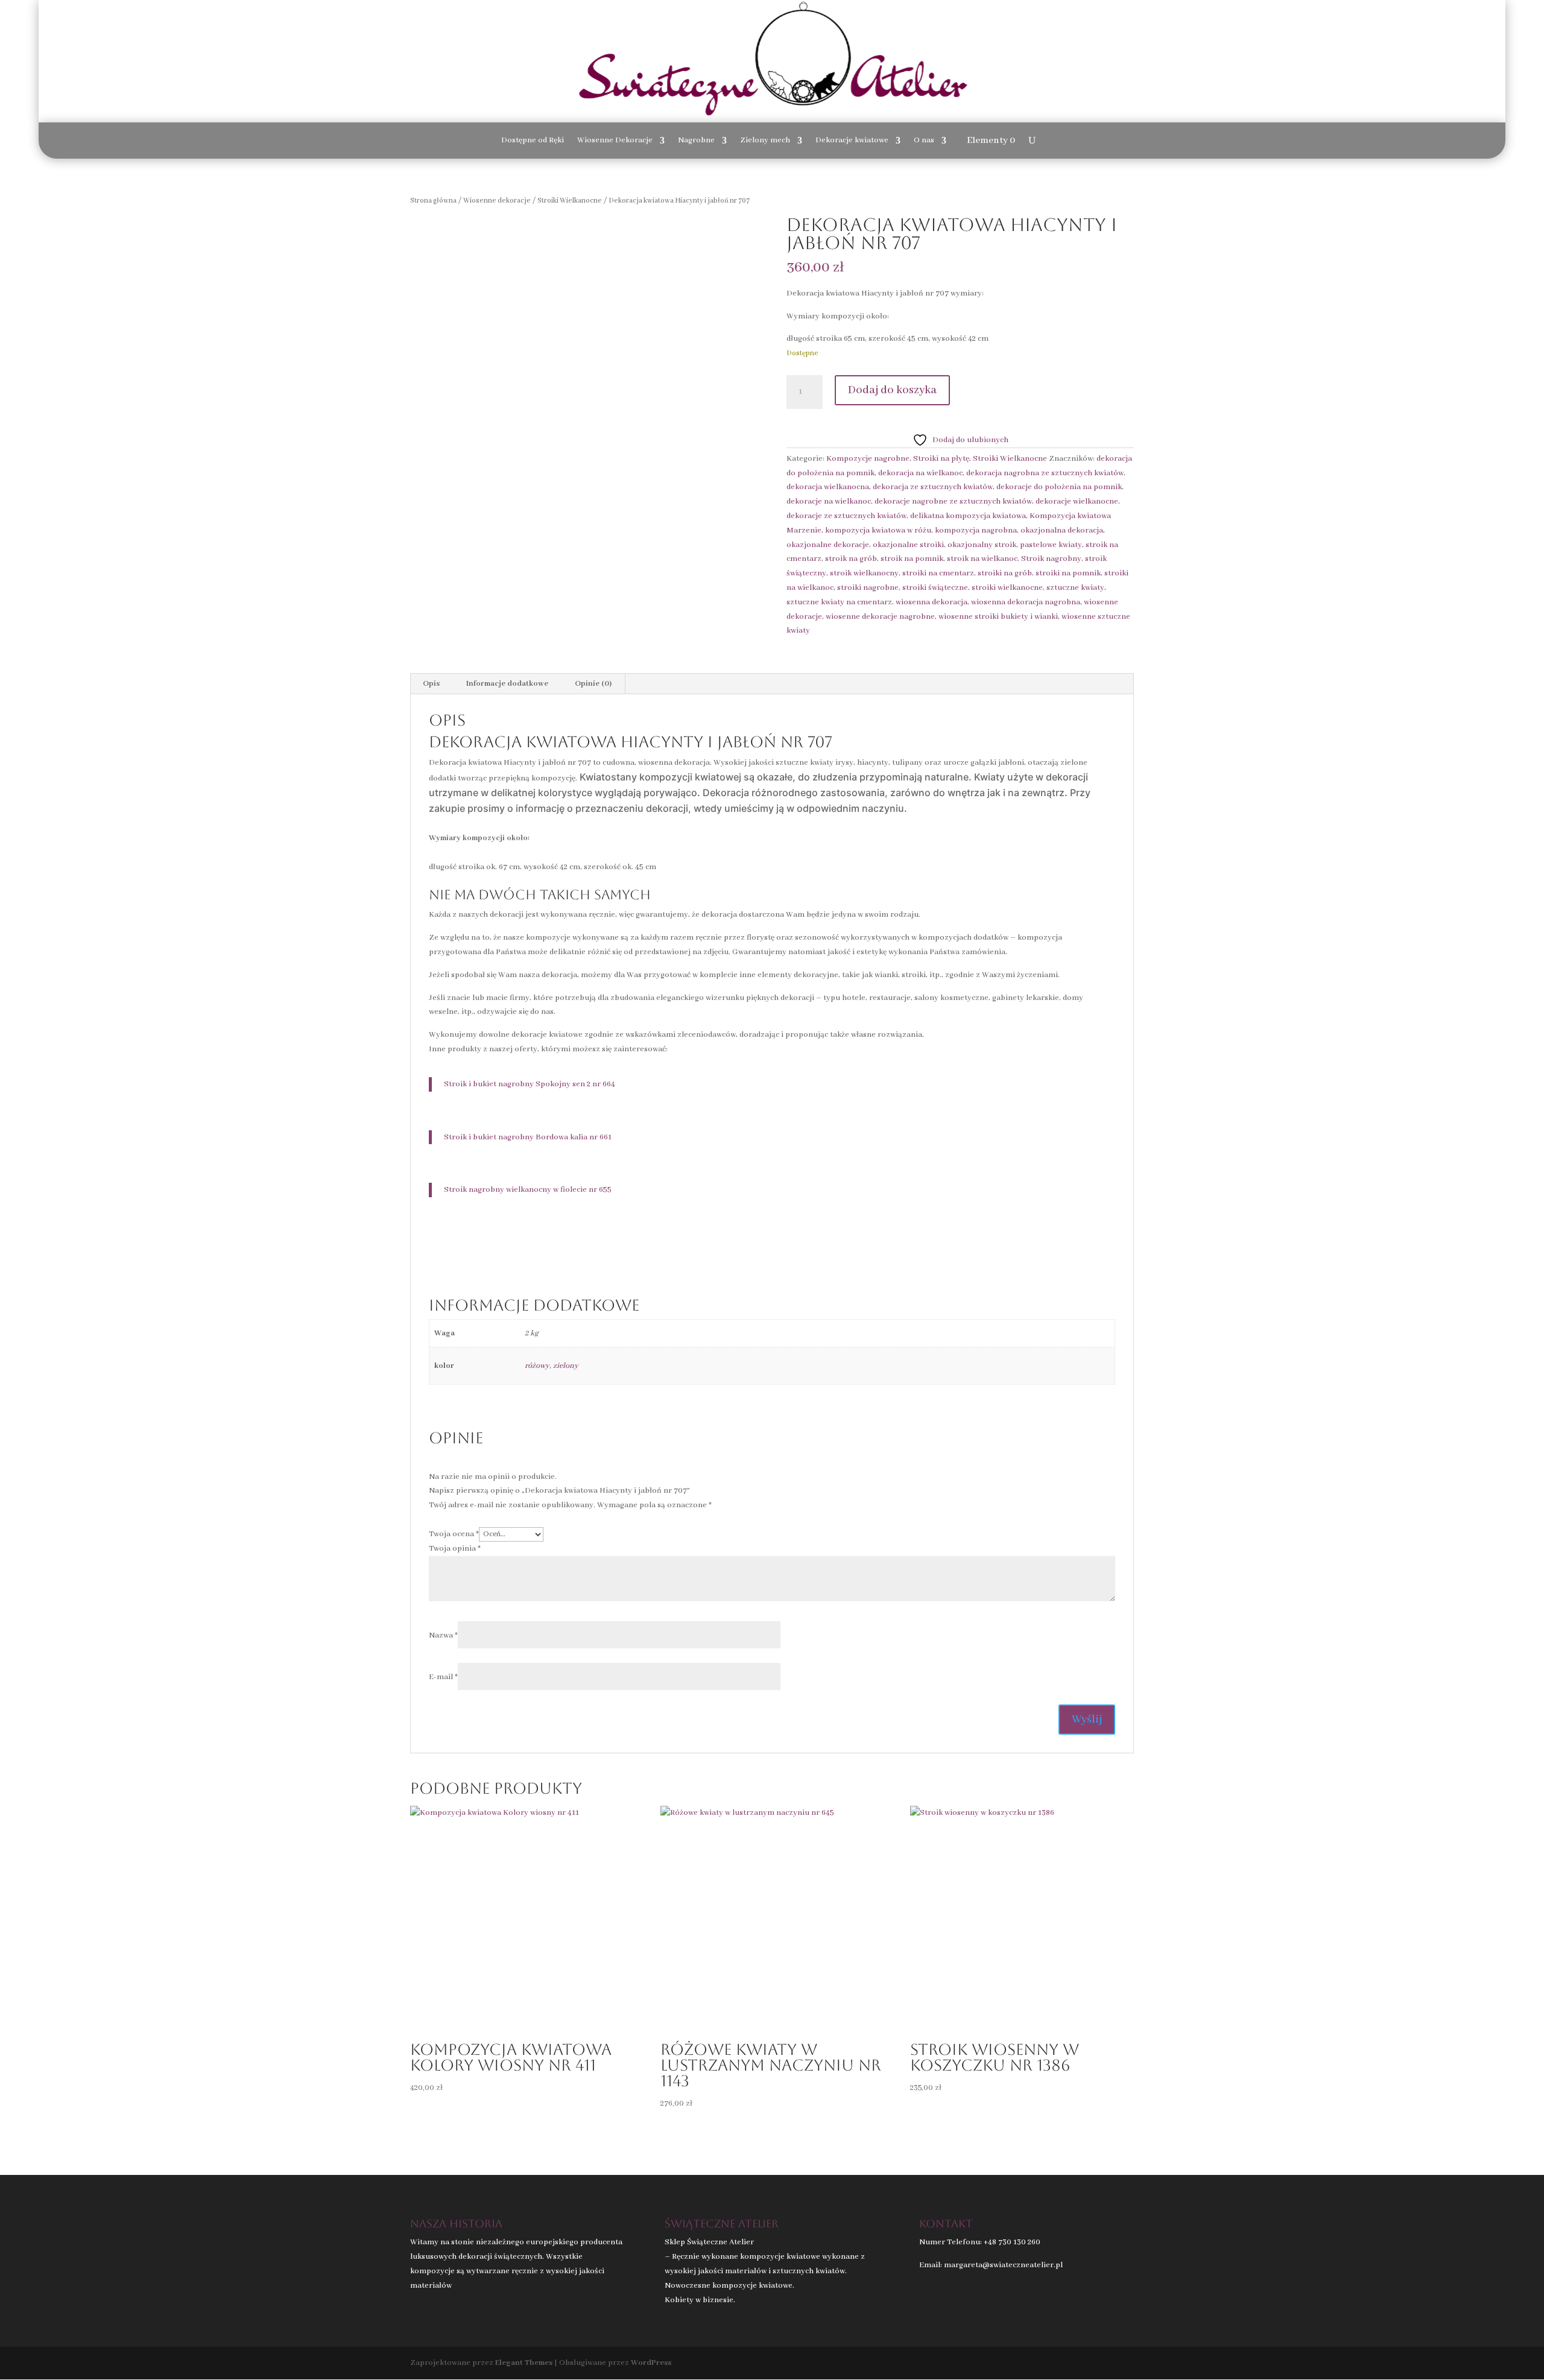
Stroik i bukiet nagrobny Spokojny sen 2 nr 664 (530, 1084)
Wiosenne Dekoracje (615, 141)
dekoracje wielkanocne (1077, 502)
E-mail (443, 1677)
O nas (924, 141)
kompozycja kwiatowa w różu (878, 530)
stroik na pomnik (912, 559)
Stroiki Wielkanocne (570, 201)
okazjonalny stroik (982, 545)
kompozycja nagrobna (976, 530)
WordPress (651, 2363)
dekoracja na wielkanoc (920, 473)
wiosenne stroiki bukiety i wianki (998, 617)
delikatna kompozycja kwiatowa (968, 516)
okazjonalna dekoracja (1062, 530)
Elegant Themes (524, 2363)
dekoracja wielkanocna (828, 487)
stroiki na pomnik (1068, 573)
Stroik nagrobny (1051, 559)
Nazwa (443, 1635)
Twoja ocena (454, 1534)
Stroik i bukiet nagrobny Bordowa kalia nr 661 (528, 1137)
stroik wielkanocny (864, 573)
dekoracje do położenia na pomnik (1059, 487)
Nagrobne (696, 141)
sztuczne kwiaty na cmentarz (839, 602)
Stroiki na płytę (941, 459)
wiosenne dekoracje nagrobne (880, 617)
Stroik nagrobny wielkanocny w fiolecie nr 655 (528, 1190)
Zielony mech (765, 141)
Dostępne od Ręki (533, 141)
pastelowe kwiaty (1051, 545)
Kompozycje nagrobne (868, 459)
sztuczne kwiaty (1075, 588)
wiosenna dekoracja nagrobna (1026, 602)
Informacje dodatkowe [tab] (507, 684)
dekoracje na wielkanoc (829, 502)
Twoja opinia (455, 1549)
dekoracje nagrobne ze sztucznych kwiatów (953, 502)
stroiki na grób (1005, 573)
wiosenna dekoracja (932, 602)
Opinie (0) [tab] (593, 684)
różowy (537, 1366)
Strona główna (433, 201)
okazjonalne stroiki (908, 545)
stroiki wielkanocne (1007, 588)
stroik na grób (851, 559)
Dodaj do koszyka (892, 390)
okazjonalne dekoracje (828, 545)
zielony (566, 1366)
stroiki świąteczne (935, 588)
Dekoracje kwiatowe (852, 141)
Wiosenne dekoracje (497, 201)
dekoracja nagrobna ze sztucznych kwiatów (1045, 473)
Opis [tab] (431, 684)
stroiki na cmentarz (938, 573)
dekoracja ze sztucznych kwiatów (933, 487)
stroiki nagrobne (868, 588)
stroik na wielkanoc (982, 559)
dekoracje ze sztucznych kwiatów (846, 516)
